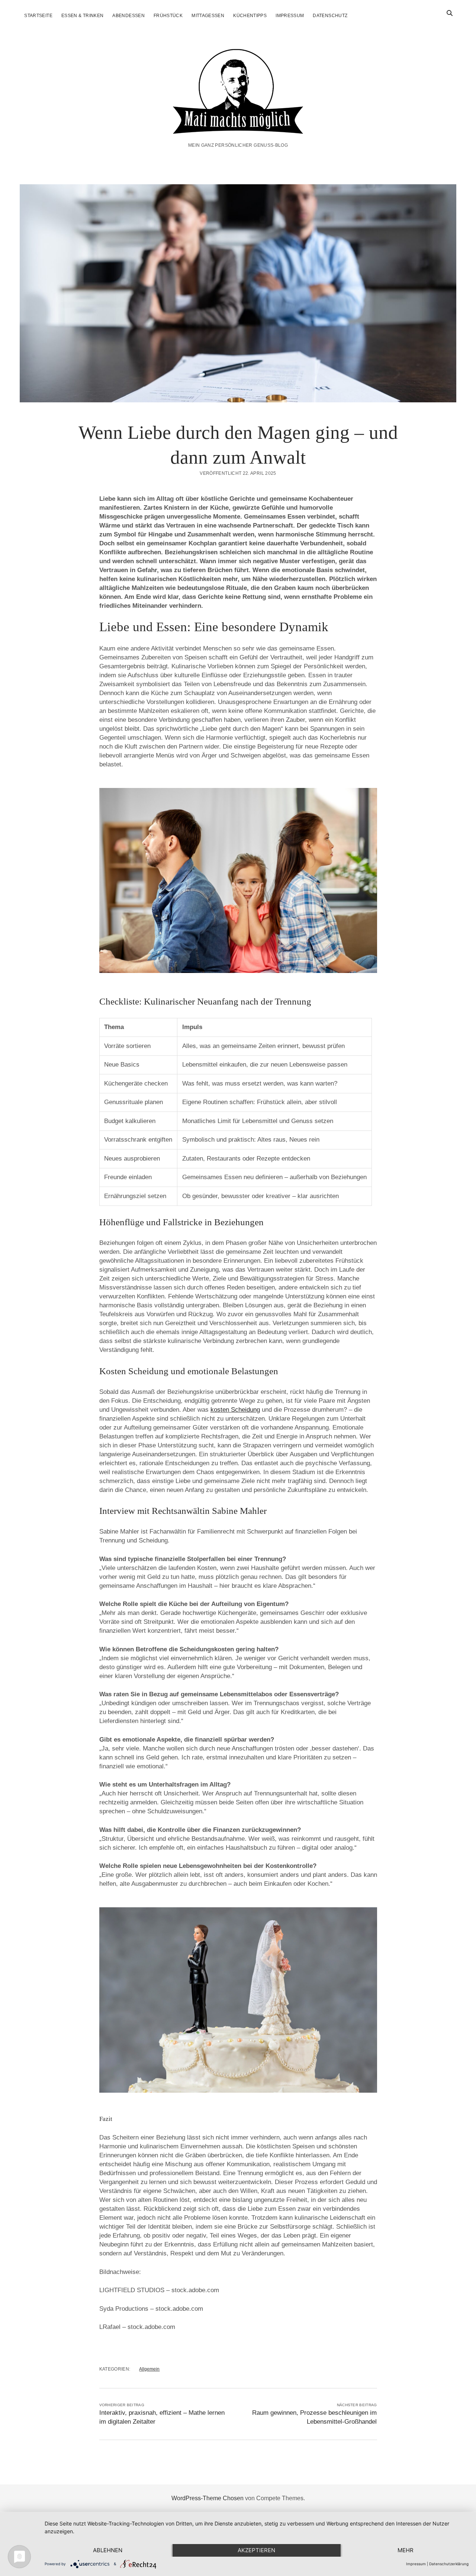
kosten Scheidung (235, 1410)
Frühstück (168, 16)
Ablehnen (108, 2550)
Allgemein (149, 2369)
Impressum (290, 16)
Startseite (38, 16)
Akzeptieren (256, 2550)
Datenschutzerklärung (449, 2564)
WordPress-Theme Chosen (208, 2498)
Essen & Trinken (82, 16)
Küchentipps (250, 16)
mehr (406, 2550)
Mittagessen (208, 16)
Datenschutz (330, 16)
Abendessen (128, 16)
